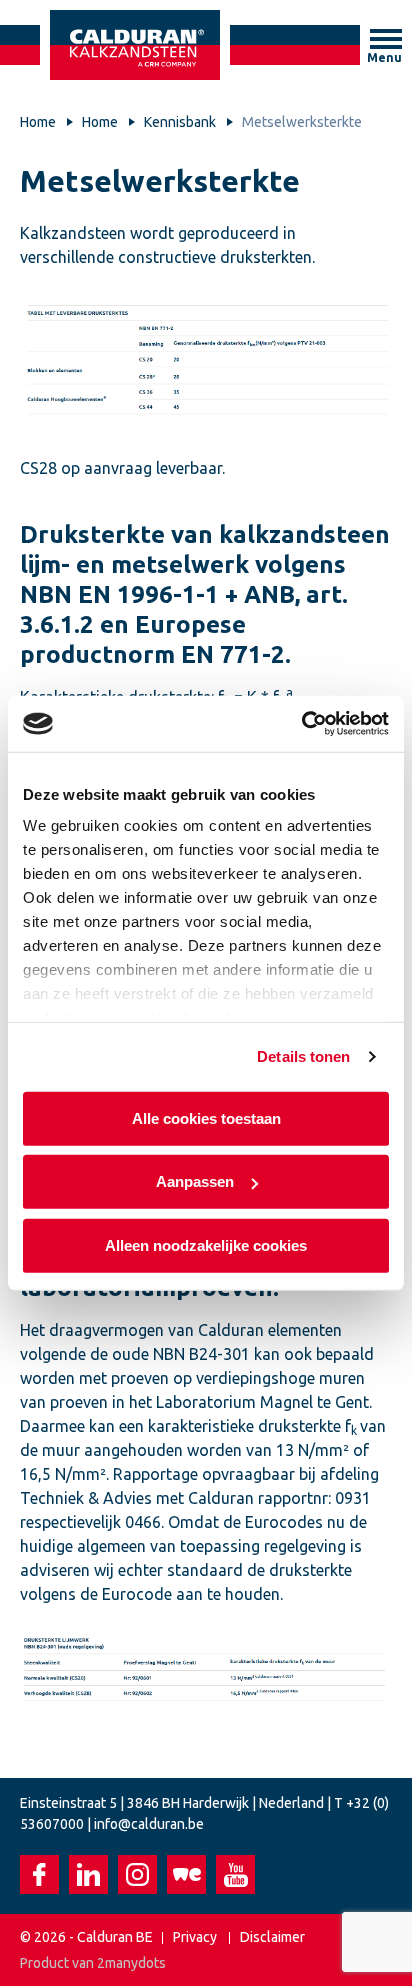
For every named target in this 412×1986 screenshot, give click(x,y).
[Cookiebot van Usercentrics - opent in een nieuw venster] (301, 724)
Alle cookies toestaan (206, 1117)
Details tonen (303, 1056)
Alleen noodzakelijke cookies (206, 1244)
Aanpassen (195, 1181)
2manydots (131, 1963)
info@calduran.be (149, 1824)
